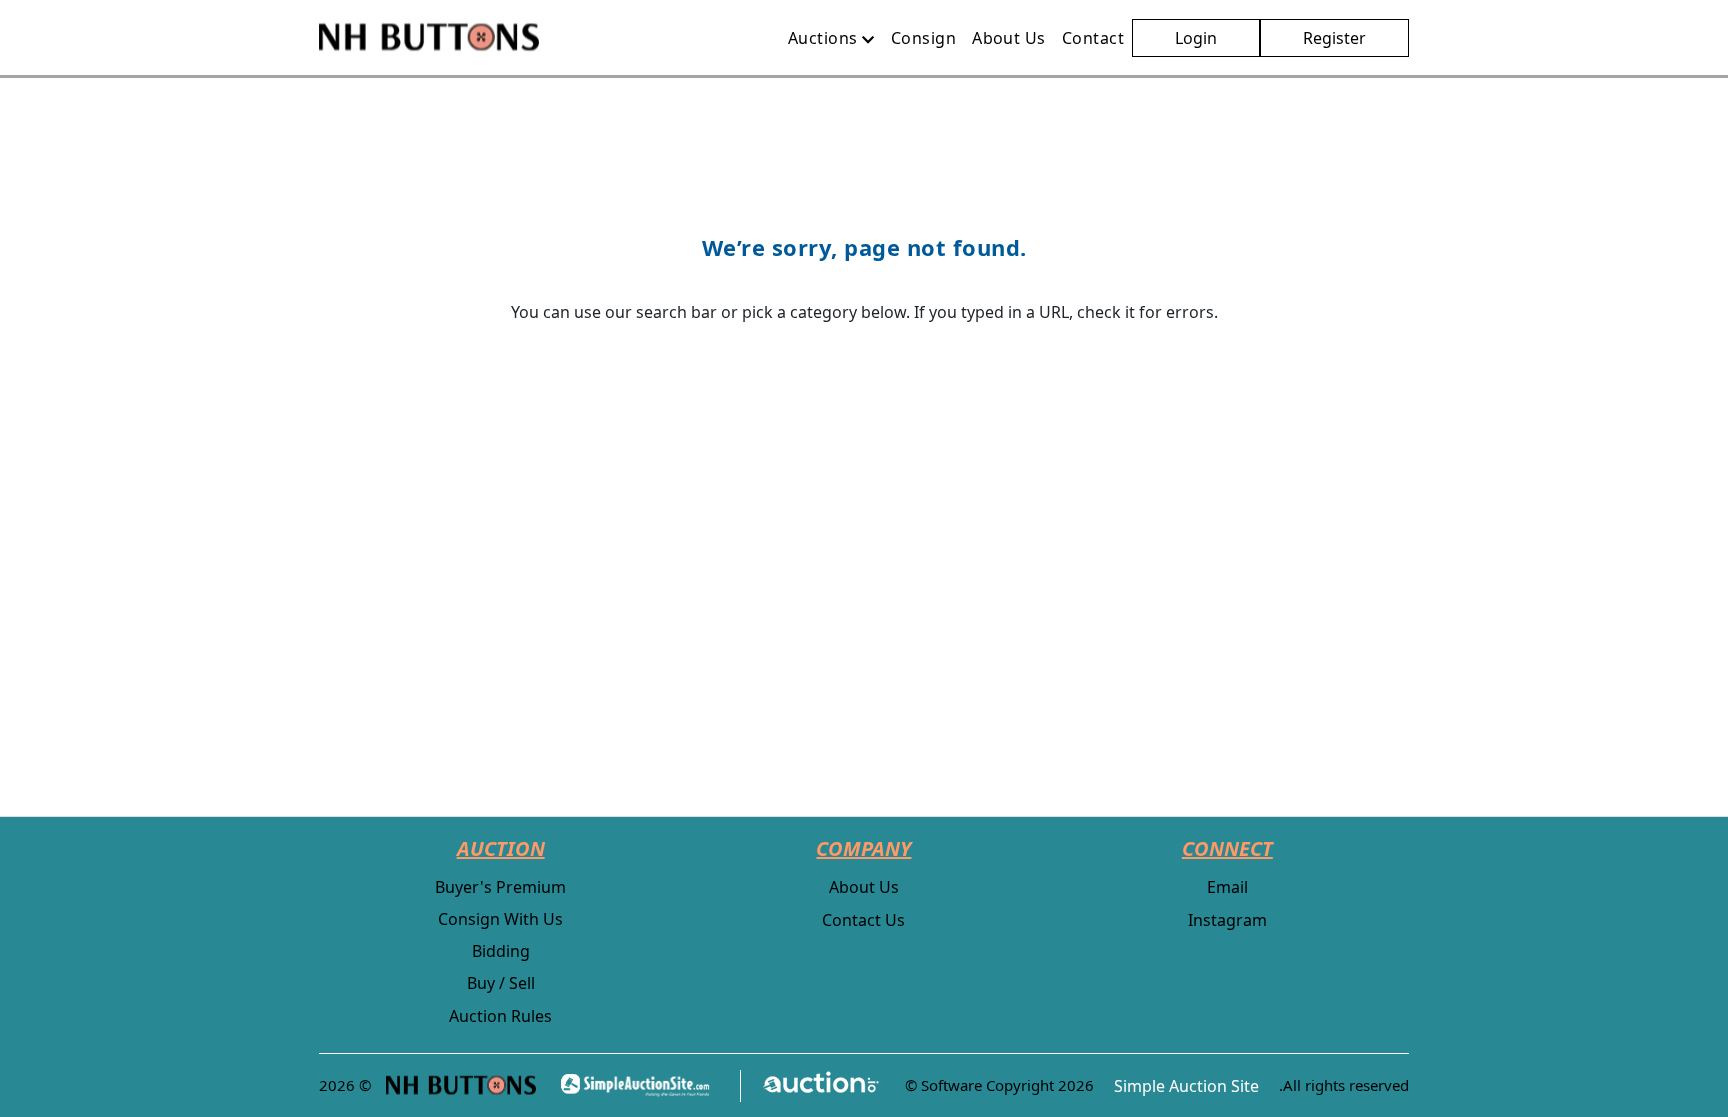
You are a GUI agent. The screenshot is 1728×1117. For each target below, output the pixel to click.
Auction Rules (500, 1016)
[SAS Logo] (641, 1085)
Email (1227, 887)
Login (1196, 38)
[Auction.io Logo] (810, 1085)
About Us (864, 887)
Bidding (501, 951)
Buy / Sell (501, 983)
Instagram (1227, 920)
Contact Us (863, 920)
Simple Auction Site (1186, 1086)
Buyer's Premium (500, 887)
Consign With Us (500, 919)
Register (1334, 38)
